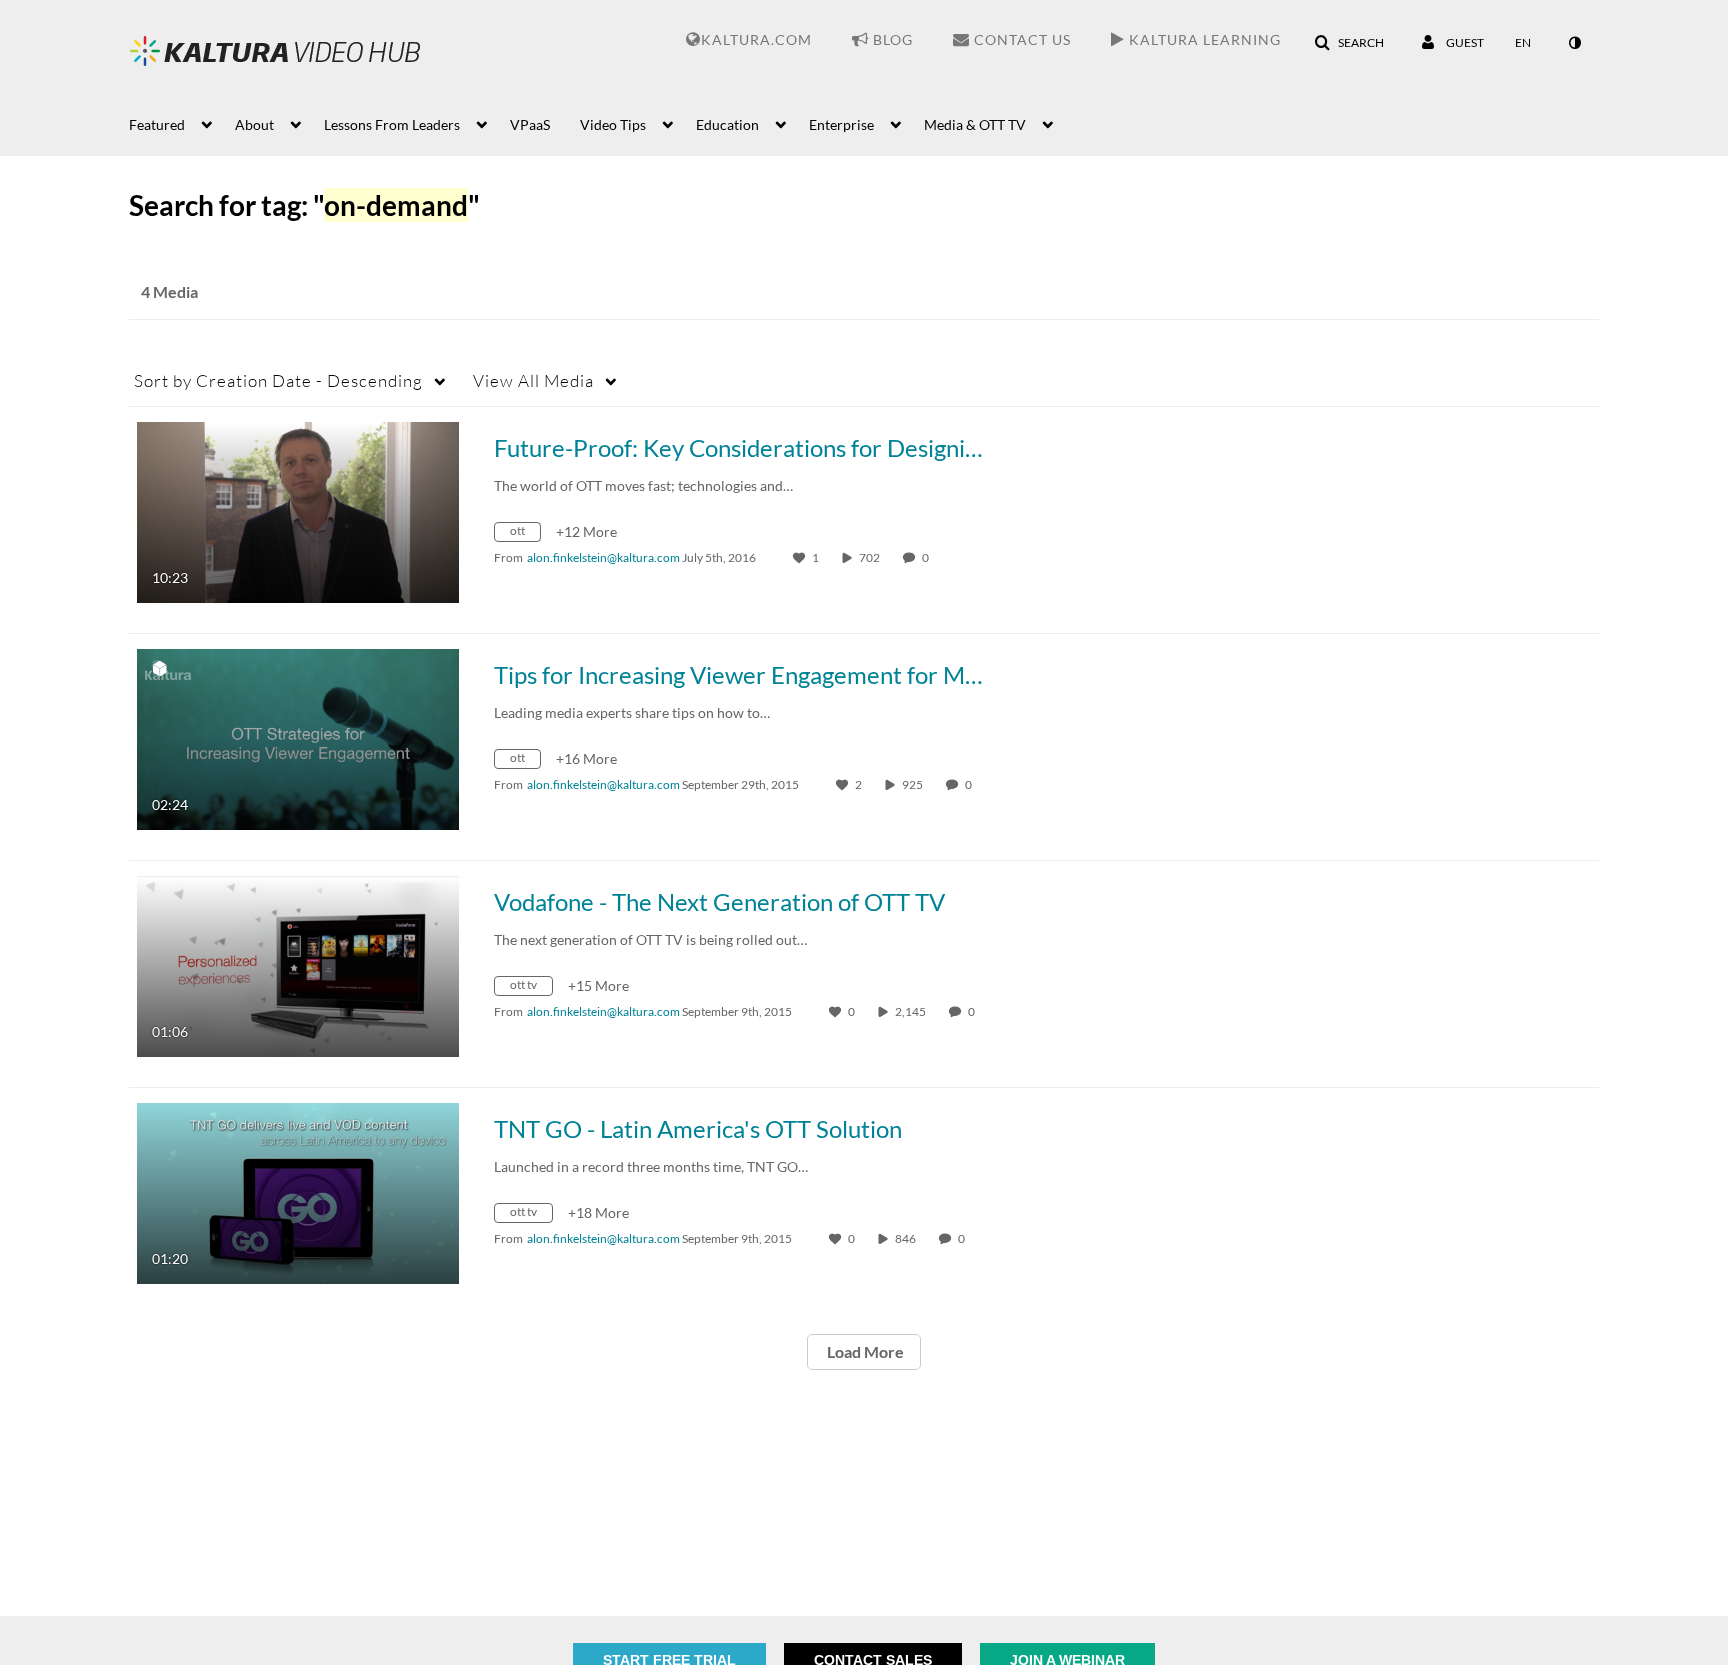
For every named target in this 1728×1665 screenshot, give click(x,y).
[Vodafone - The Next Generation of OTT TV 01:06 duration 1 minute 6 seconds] (298, 964)
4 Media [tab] (169, 291)
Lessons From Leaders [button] (392, 124)
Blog (891, 39)
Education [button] (727, 124)
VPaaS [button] (530, 124)
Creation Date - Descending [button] (278, 380)
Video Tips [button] (613, 124)
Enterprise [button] (841, 124)
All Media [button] (533, 380)
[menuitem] (182, 123)
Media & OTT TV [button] (975, 124)
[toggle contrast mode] (1574, 43)
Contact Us (1020, 39)
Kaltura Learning (1203, 39)
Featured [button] (157, 124)
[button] (1349, 43)
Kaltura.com (756, 39)
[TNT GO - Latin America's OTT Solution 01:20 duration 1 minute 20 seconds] (298, 1191)
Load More (864, 1351)
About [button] (254, 124)
